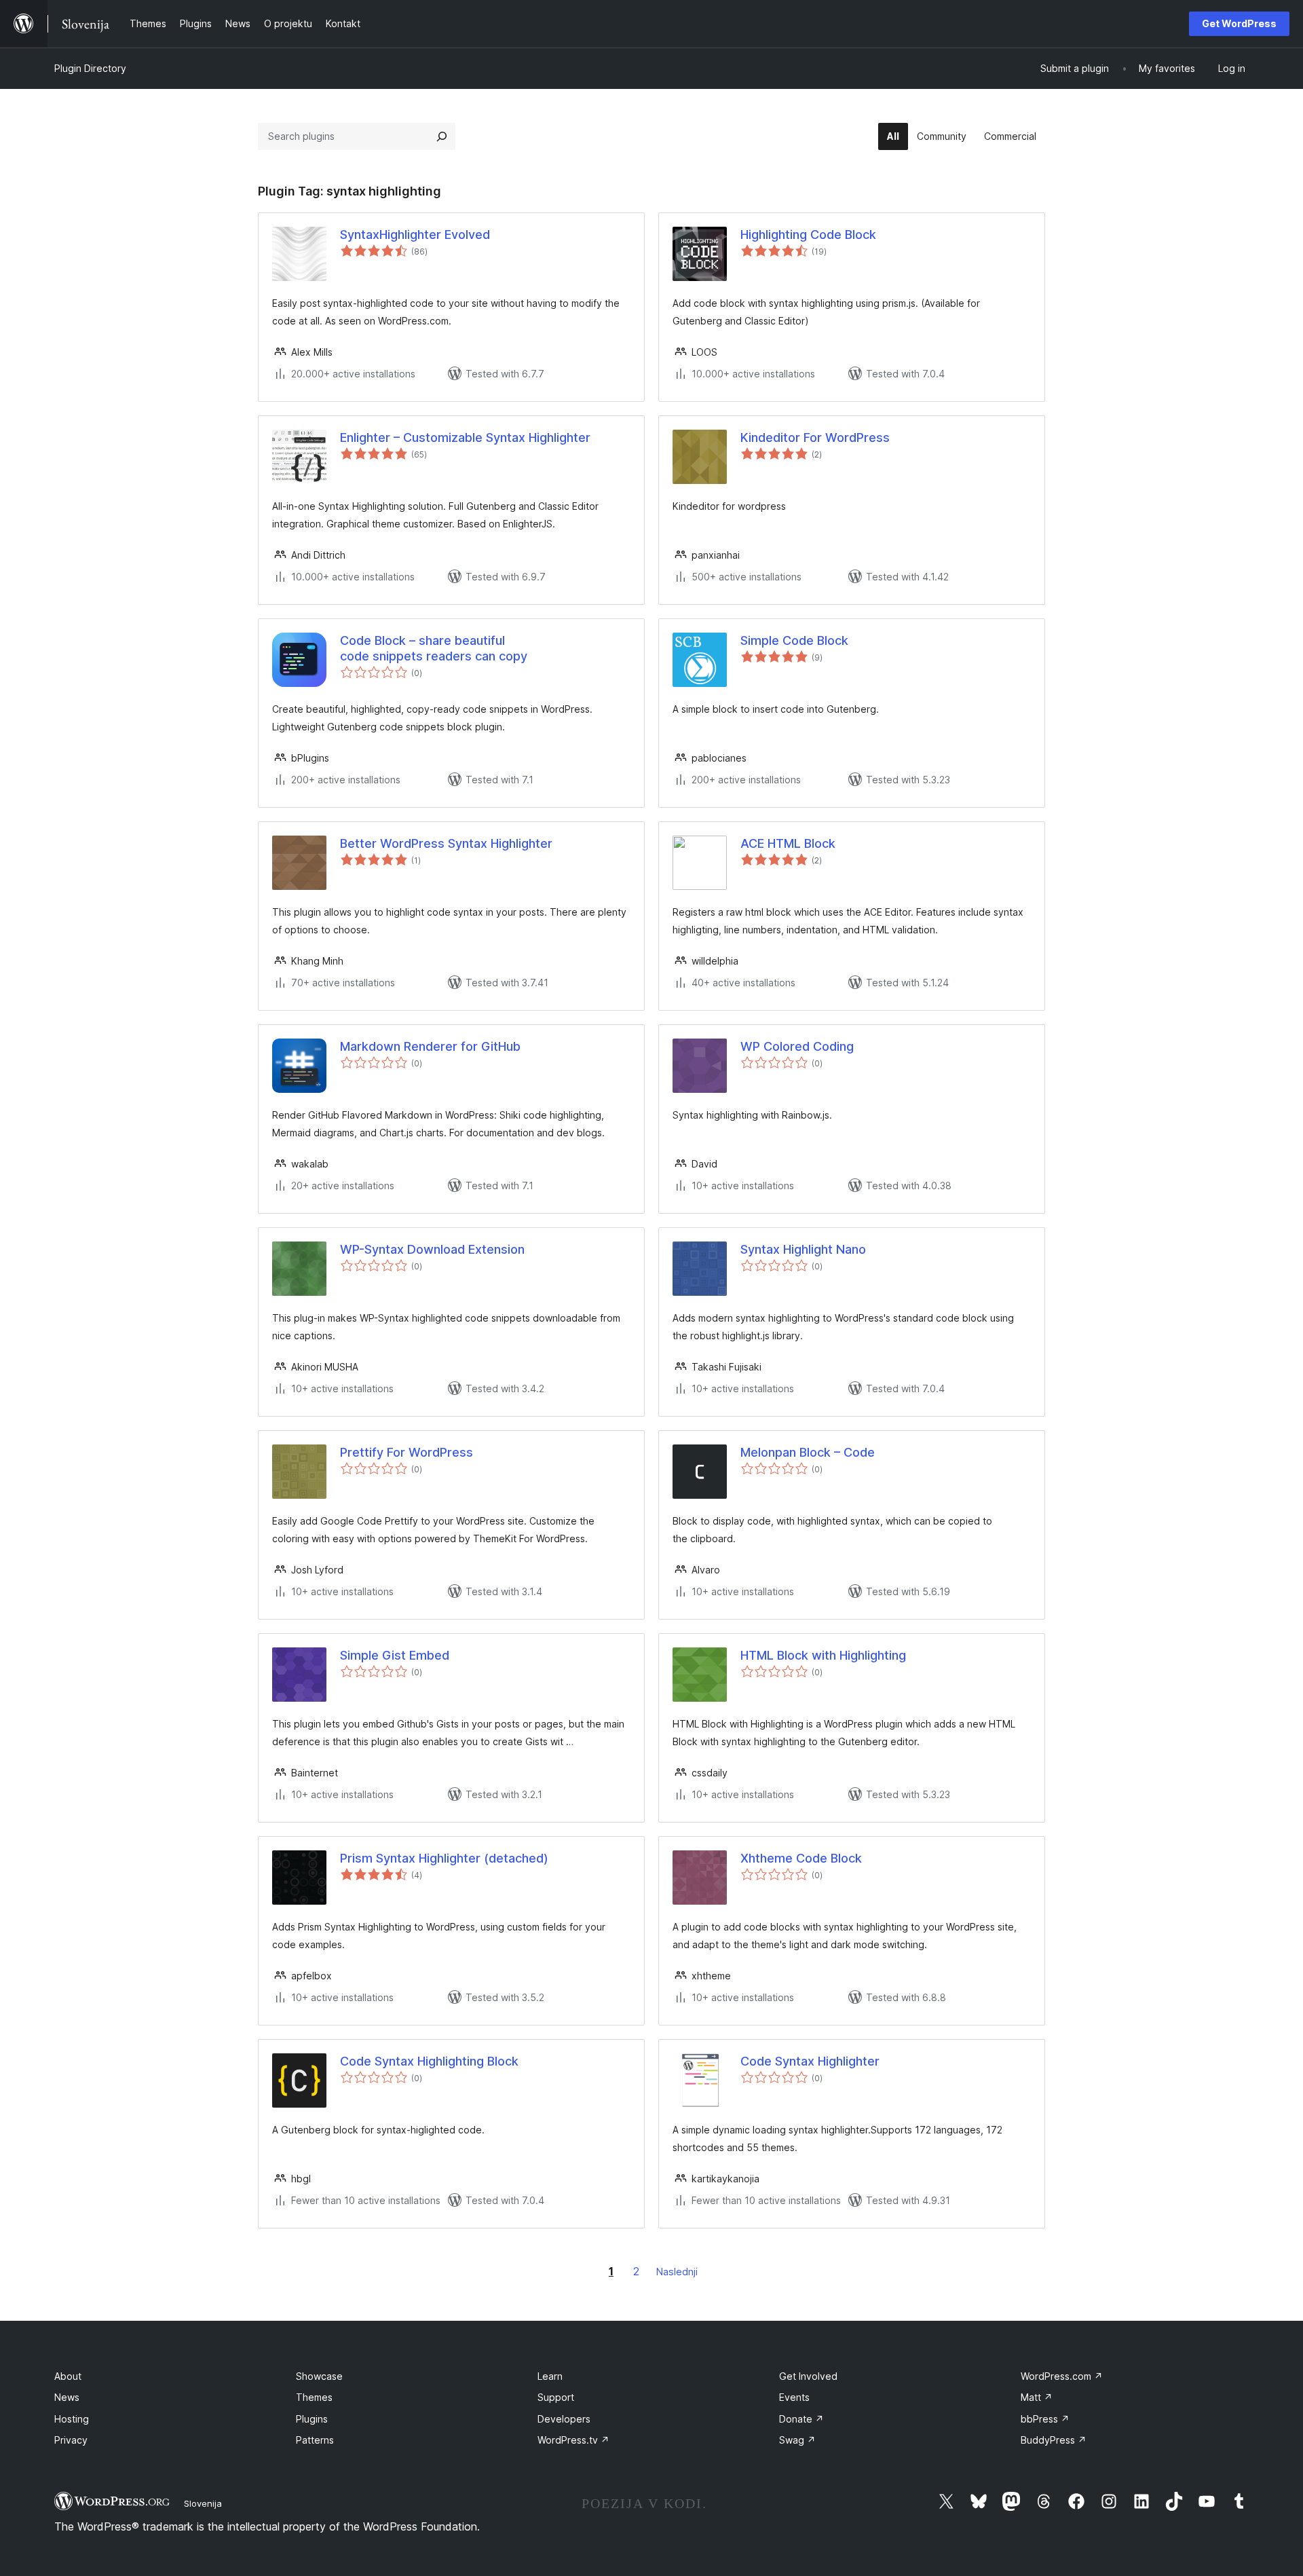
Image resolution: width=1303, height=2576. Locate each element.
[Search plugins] (442, 136)
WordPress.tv (573, 2440)
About (68, 2376)
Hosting (72, 2419)
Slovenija (203, 2503)
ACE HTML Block (788, 843)
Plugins (312, 2419)
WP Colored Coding (797, 1046)
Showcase (319, 2376)
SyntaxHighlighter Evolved (415, 235)
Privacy (71, 2440)
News (67, 2397)
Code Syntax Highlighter (810, 2061)
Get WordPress (1239, 23)
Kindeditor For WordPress (815, 437)
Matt (1037, 2397)
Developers (564, 2419)
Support (556, 2397)
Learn (550, 2376)
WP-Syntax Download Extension (432, 1249)
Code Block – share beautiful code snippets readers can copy (434, 648)
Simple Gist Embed (395, 1655)
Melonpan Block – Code (808, 1452)
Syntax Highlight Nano (803, 1249)
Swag (797, 2440)
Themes (314, 2397)
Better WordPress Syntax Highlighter (446, 843)
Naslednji (677, 2272)
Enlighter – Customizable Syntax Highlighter (465, 437)
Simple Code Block (794, 640)
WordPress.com (1062, 2376)
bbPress (1045, 2419)
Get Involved (808, 2376)
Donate (801, 2419)
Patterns (315, 2440)
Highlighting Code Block (808, 235)
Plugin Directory (90, 68)
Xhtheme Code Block (801, 1858)
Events (794, 2397)
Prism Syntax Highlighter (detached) (444, 1858)
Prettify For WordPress (407, 1452)
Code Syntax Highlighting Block (429, 2061)
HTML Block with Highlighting (823, 1655)
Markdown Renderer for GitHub (430, 1046)
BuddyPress (1054, 2440)
